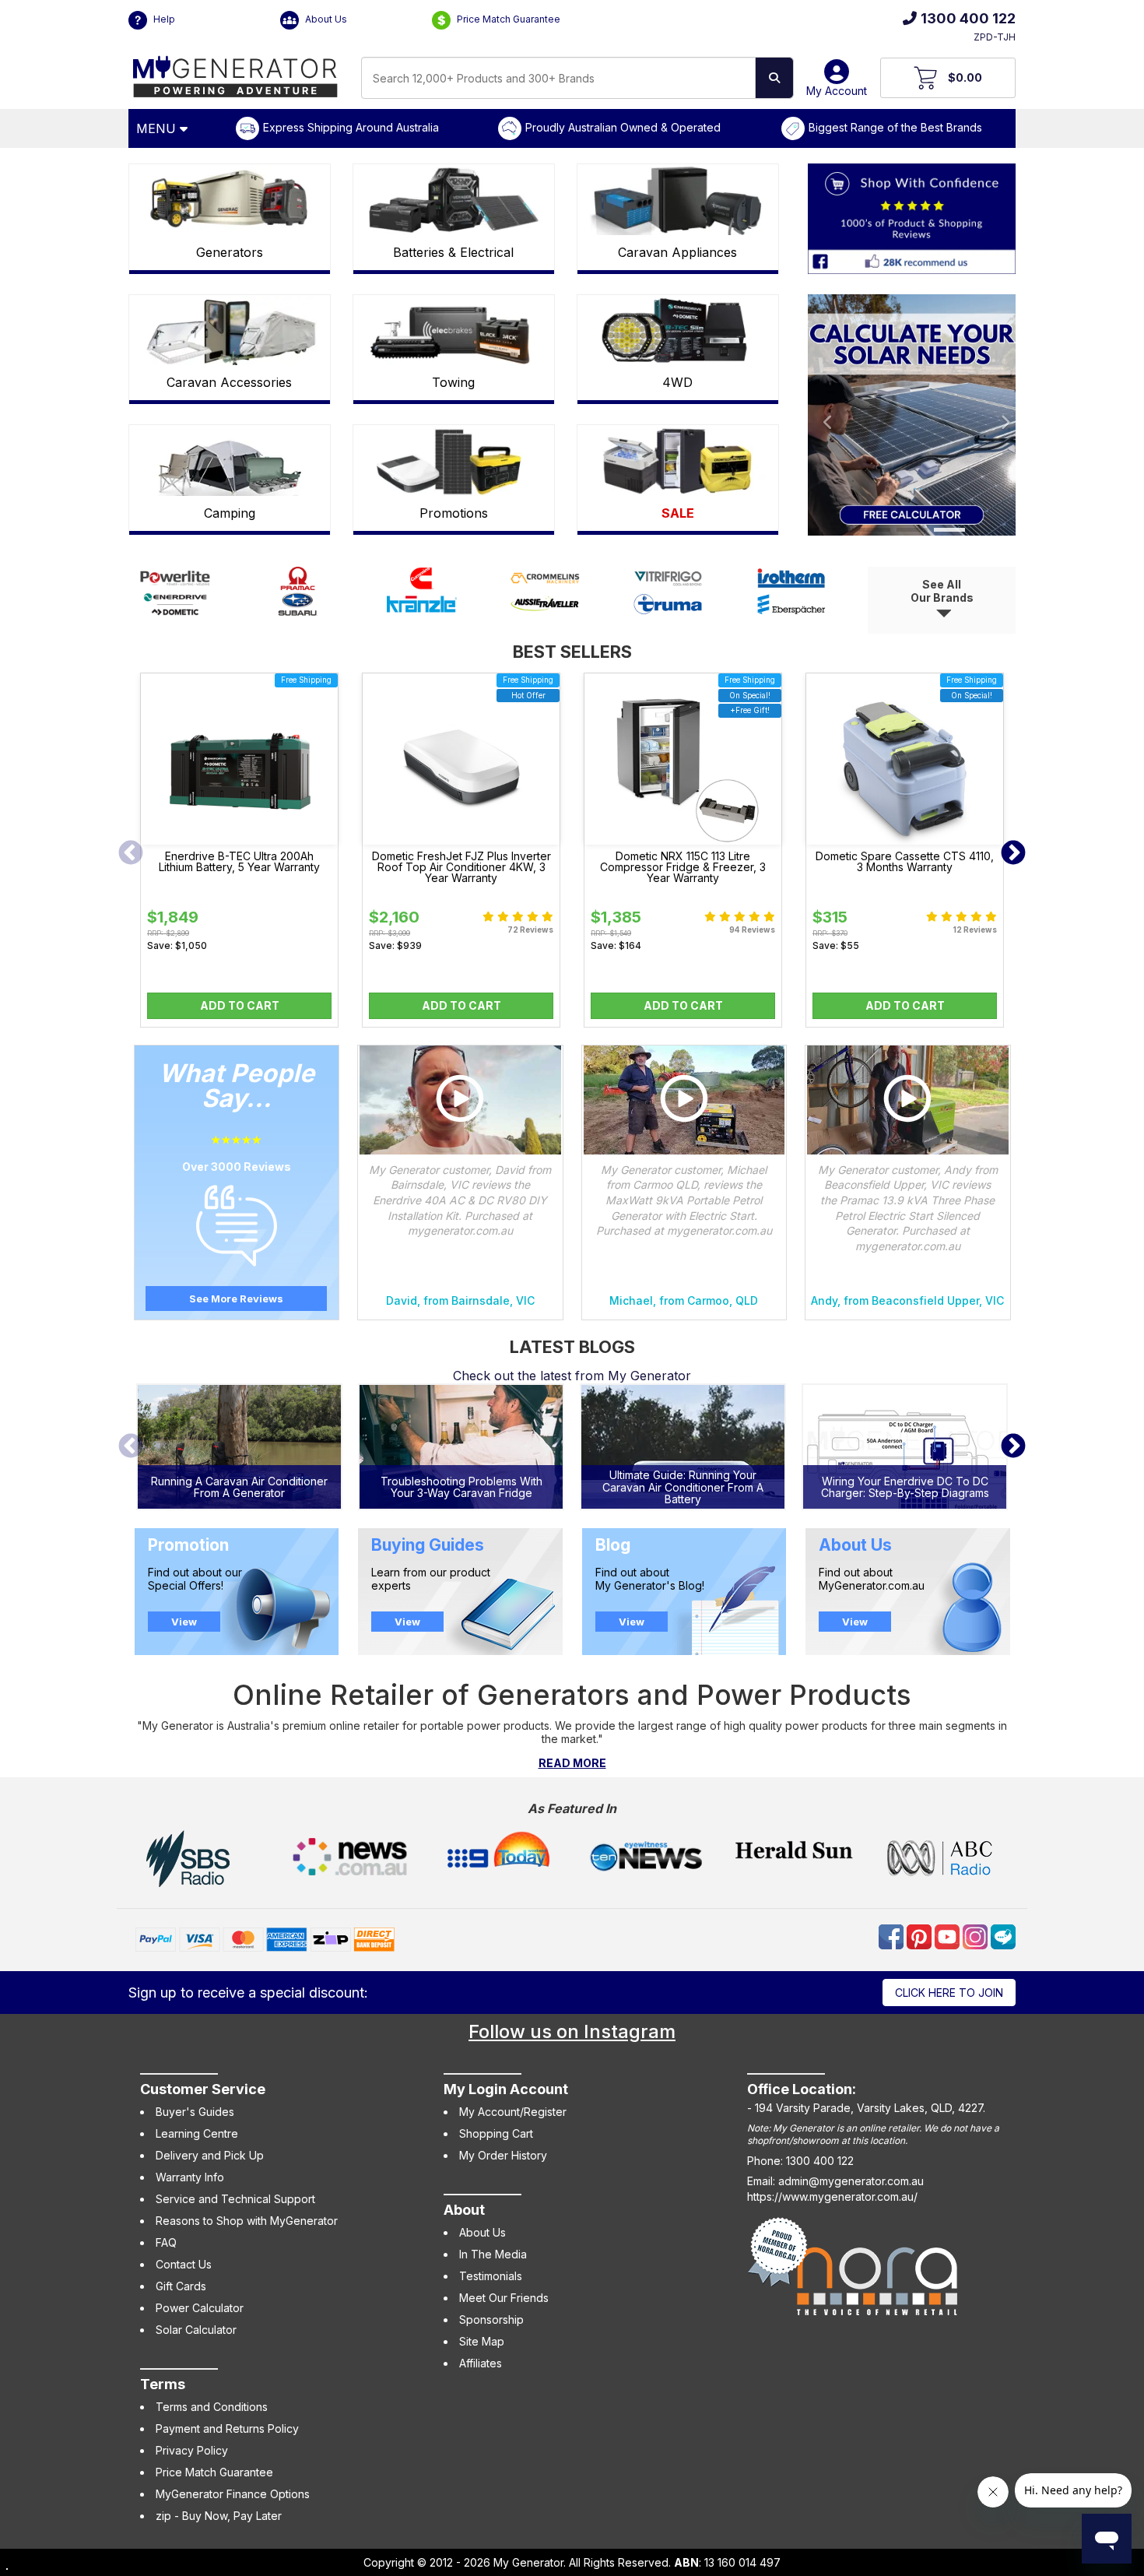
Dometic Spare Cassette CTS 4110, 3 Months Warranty (905, 862)
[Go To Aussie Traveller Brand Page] (545, 611)
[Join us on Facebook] (893, 1936)
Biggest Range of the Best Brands (895, 127)
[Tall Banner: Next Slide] (1000, 415)
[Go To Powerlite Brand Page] (175, 586)
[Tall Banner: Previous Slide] (823, 415)
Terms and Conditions (212, 2407)
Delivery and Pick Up (210, 2155)
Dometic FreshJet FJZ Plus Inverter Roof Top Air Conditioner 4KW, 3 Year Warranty (461, 867)
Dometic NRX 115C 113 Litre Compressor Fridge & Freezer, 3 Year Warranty (683, 867)
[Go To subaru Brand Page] (298, 611)
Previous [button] (131, 854)
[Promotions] (454, 460)
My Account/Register (513, 2112)
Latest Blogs (572, 1347)
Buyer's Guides (195, 2112)
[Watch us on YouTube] (949, 1936)
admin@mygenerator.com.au (851, 2181)
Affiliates (481, 2363)
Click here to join (949, 1993)
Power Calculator (200, 2308)
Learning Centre (197, 2133)
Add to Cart (240, 1005)
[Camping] (230, 460)
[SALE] (678, 460)
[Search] (774, 78)
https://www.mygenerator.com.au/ (832, 2196)
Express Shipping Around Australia (351, 127)
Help (163, 19)
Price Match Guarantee (507, 19)
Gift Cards (181, 2286)
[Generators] (230, 200)
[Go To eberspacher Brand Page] (791, 611)
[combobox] (558, 78)
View (184, 1622)
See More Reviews (236, 1299)
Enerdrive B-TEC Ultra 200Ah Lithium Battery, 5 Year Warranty (239, 862)
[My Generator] (235, 73)
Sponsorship (491, 2319)
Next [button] (1013, 854)
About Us (325, 19)
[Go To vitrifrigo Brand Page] (668, 586)
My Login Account (506, 2089)
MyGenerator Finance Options (233, 2494)
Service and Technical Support (235, 2199)
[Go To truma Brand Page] (668, 611)
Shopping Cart (496, 2133)
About (464, 2210)
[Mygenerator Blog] (1003, 1936)
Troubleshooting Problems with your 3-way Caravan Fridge (461, 1487)
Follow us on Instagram (572, 2031)
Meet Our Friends (504, 2298)
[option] (239, 854)
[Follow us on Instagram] (977, 1936)
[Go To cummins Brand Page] (422, 586)
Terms (163, 2384)
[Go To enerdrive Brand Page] (175, 611)
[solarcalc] (912, 415)
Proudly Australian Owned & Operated (623, 127)
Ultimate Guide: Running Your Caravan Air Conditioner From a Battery (683, 1487)
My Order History (503, 2155)
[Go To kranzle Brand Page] (422, 611)
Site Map (482, 2341)
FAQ (166, 2242)
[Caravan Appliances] (678, 200)
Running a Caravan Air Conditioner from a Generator (239, 1487)
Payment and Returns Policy (227, 2428)
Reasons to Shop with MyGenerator (247, 2221)
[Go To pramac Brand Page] (298, 586)
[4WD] (678, 330)
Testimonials (491, 2276)
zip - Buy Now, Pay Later (219, 2516)
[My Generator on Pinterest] (921, 1936)
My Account (837, 91)
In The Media (493, 2254)
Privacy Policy (192, 2450)
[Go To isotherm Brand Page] (791, 586)
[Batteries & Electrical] (454, 200)
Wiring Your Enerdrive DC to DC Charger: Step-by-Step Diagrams (905, 1487)
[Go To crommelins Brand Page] (545, 586)
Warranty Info (190, 2177)
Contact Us (184, 2264)
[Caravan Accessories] (230, 330)
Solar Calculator (196, 2330)
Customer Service (203, 2089)
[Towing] (454, 330)
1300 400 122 (968, 18)
